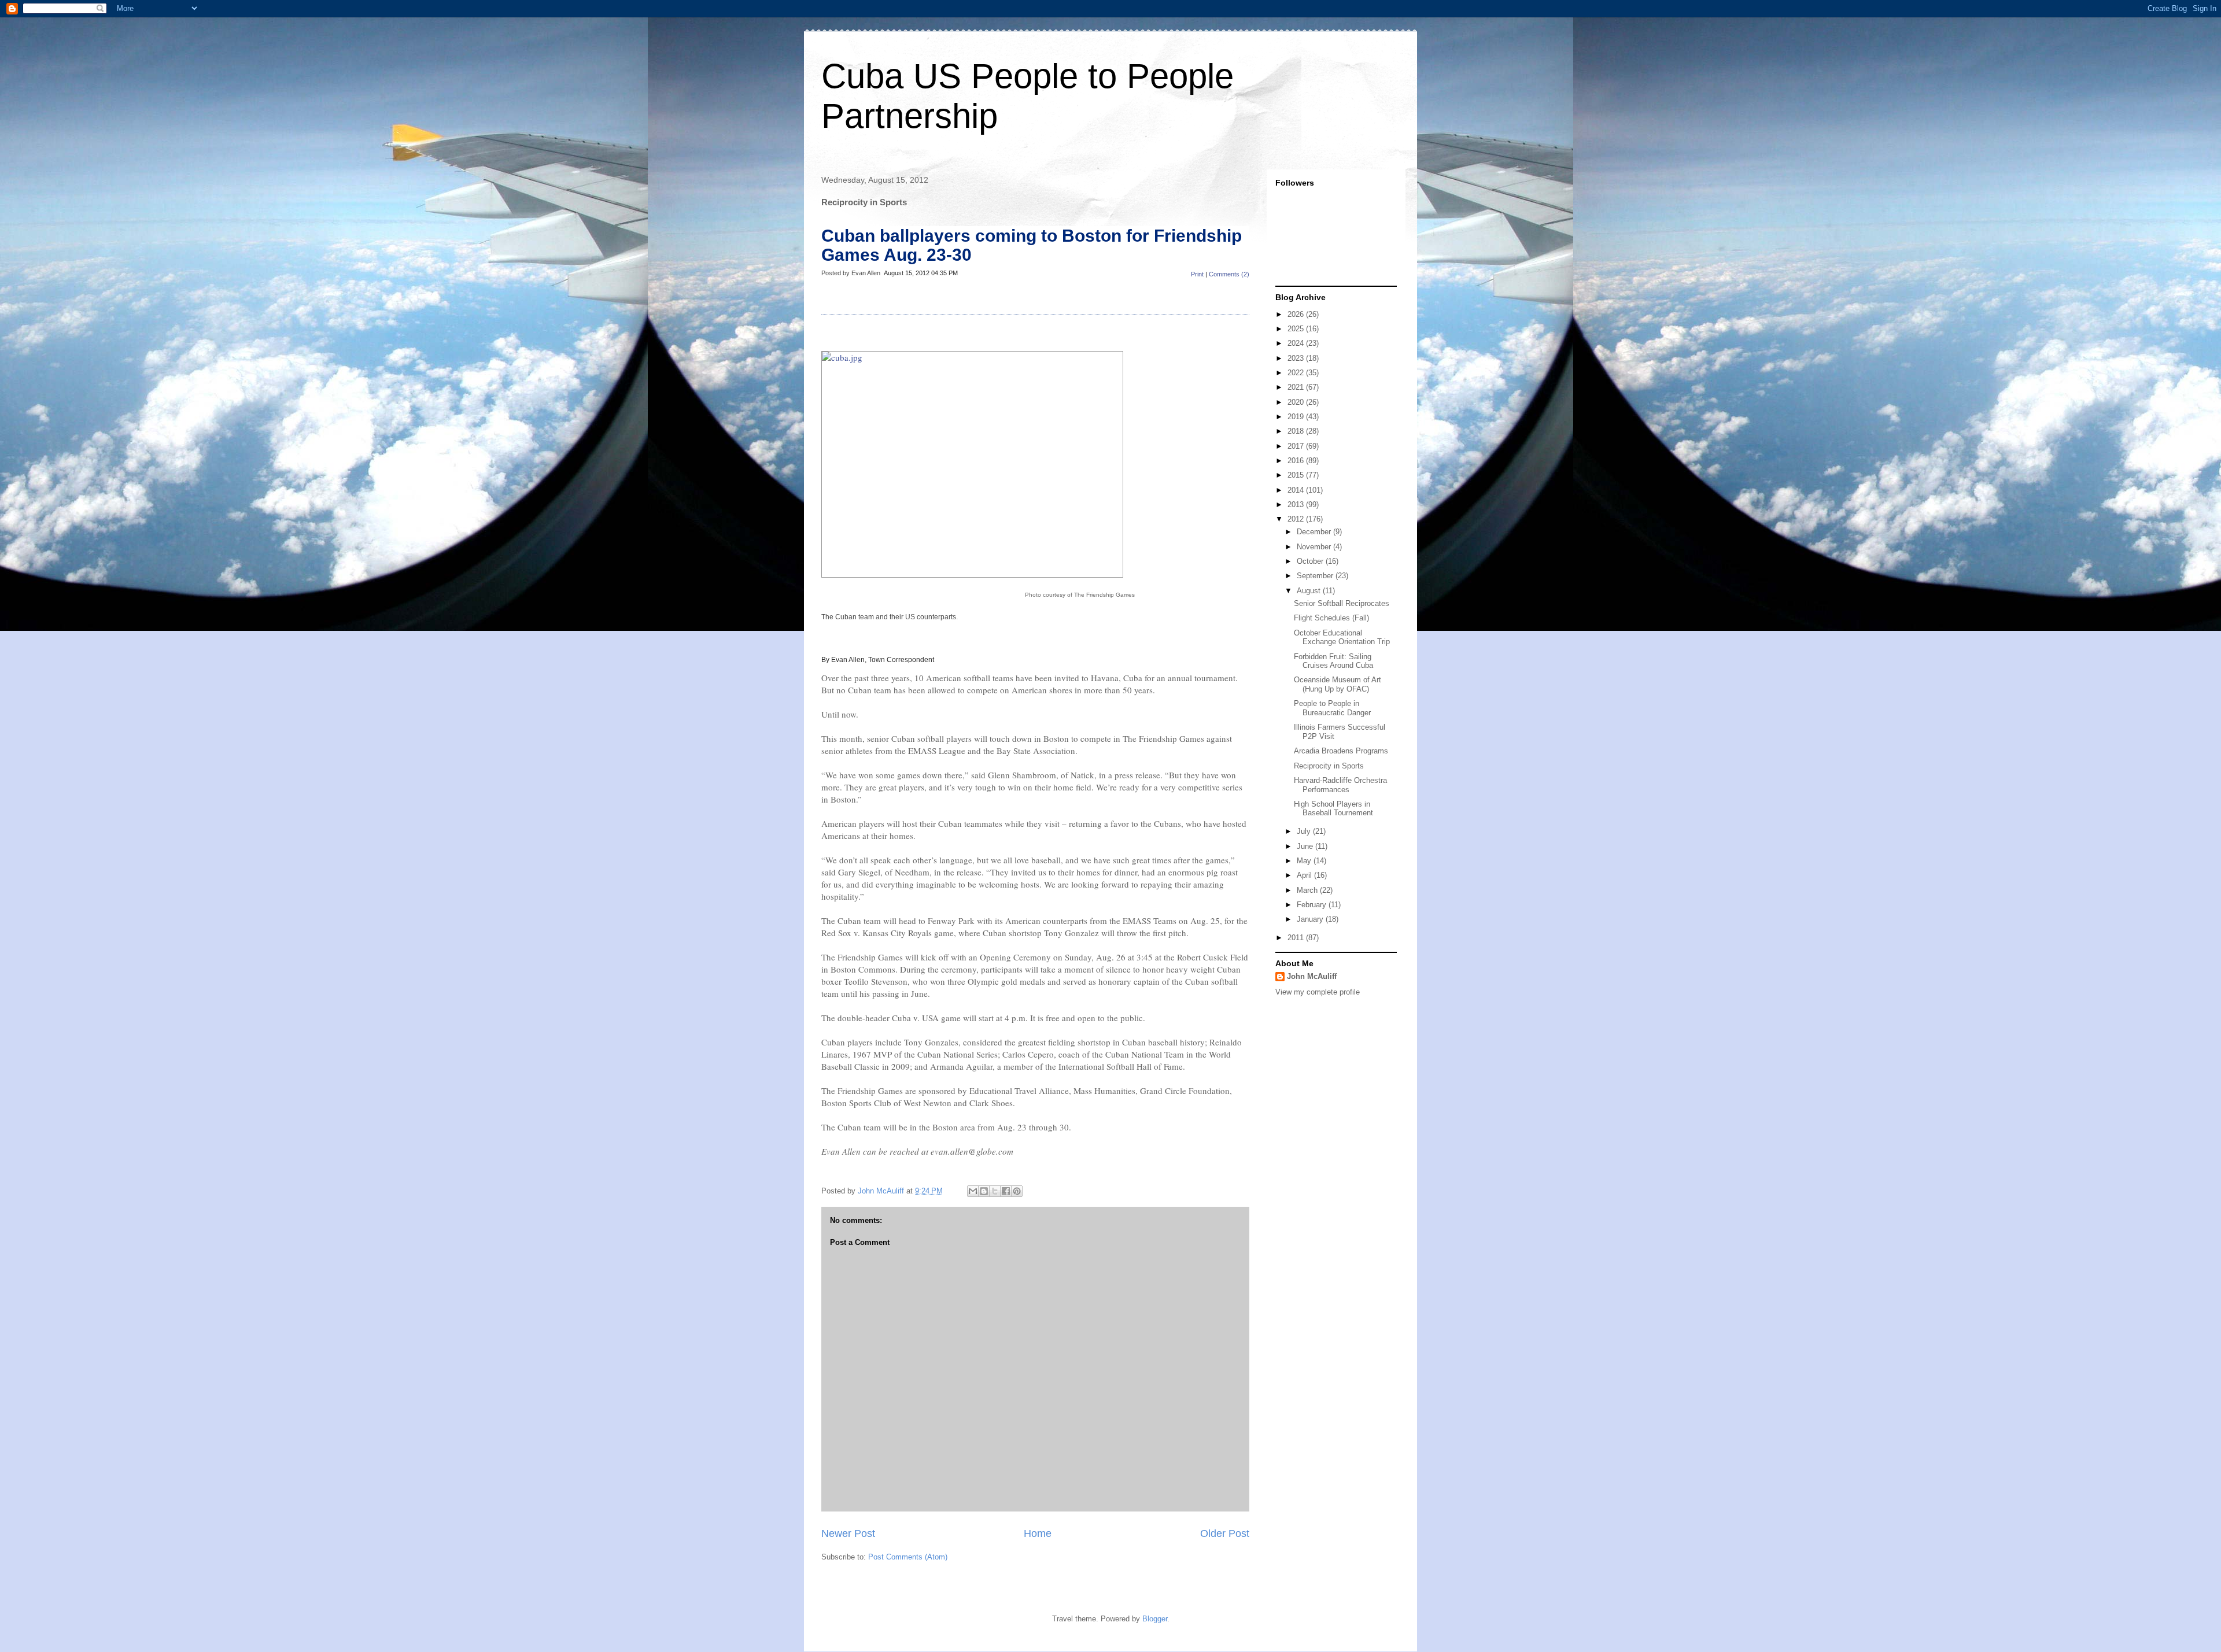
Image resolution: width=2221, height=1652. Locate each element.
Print (1197, 274)
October (1311, 561)
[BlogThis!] (984, 1191)
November (1315, 547)
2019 (1297, 417)
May (1305, 861)
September (1316, 576)
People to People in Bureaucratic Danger (1332, 708)
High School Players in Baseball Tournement (1333, 809)
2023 (1297, 358)
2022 (1297, 373)
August (1310, 591)
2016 (1297, 461)
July (1305, 831)
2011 (1297, 938)
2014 (1297, 490)
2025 (1297, 329)
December (1315, 532)
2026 (1297, 314)
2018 (1297, 431)
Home (1038, 1533)
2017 (1297, 446)
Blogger (1155, 1619)
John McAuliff (1312, 976)
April (1305, 875)
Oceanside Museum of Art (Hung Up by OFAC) (1338, 684)
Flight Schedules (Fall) (1331, 618)
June (1306, 846)
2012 (1297, 519)
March (1308, 890)
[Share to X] (995, 1191)
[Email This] (973, 1191)
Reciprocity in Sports (1329, 766)
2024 (1297, 343)
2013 (1297, 505)
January (1311, 919)
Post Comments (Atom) (908, 1557)
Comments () (1229, 274)
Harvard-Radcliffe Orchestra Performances (1340, 785)
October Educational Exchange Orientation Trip (1342, 637)
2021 (1297, 387)
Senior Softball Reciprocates (1342, 603)
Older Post (1225, 1533)
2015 (1297, 475)
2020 (1297, 402)
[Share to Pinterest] (1017, 1191)
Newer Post (848, 1533)
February (1313, 905)
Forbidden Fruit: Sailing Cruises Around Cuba (1333, 661)
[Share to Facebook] (1006, 1191)
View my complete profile (1318, 992)
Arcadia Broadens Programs (1341, 751)
